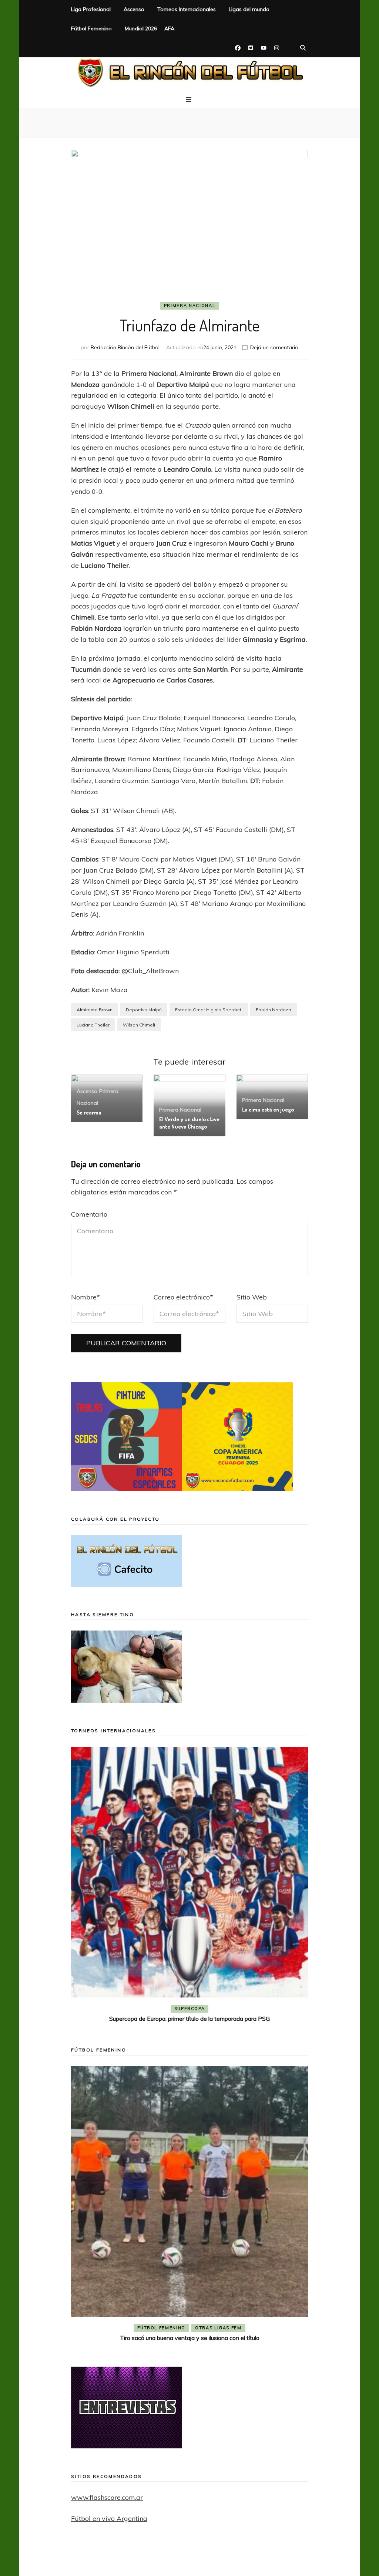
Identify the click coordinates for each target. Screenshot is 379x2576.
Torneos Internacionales (187, 9)
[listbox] (189, 1886)
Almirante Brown (95, 1010)
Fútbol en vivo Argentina (109, 2518)
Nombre (85, 1297)
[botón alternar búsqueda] (303, 48)
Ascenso (134, 9)
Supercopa (190, 2009)
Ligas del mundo (249, 9)
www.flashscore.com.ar (107, 2497)
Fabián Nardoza (274, 1010)
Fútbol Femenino (91, 28)
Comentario (89, 1214)
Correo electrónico (183, 1297)
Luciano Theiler (93, 1025)
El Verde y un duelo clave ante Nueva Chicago (189, 1123)
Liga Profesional (91, 9)
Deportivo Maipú (144, 1010)
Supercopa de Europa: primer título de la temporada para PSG (189, 2019)
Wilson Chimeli (139, 1025)
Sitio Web (252, 1297)
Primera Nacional (189, 306)
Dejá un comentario (274, 347)
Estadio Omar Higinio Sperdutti (209, 1010)
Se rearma (89, 1112)
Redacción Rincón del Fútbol (125, 347)
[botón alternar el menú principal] (189, 100)
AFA (169, 28)
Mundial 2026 (141, 28)
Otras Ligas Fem (218, 2328)
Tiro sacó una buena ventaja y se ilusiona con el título (190, 2338)
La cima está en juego (268, 1110)
